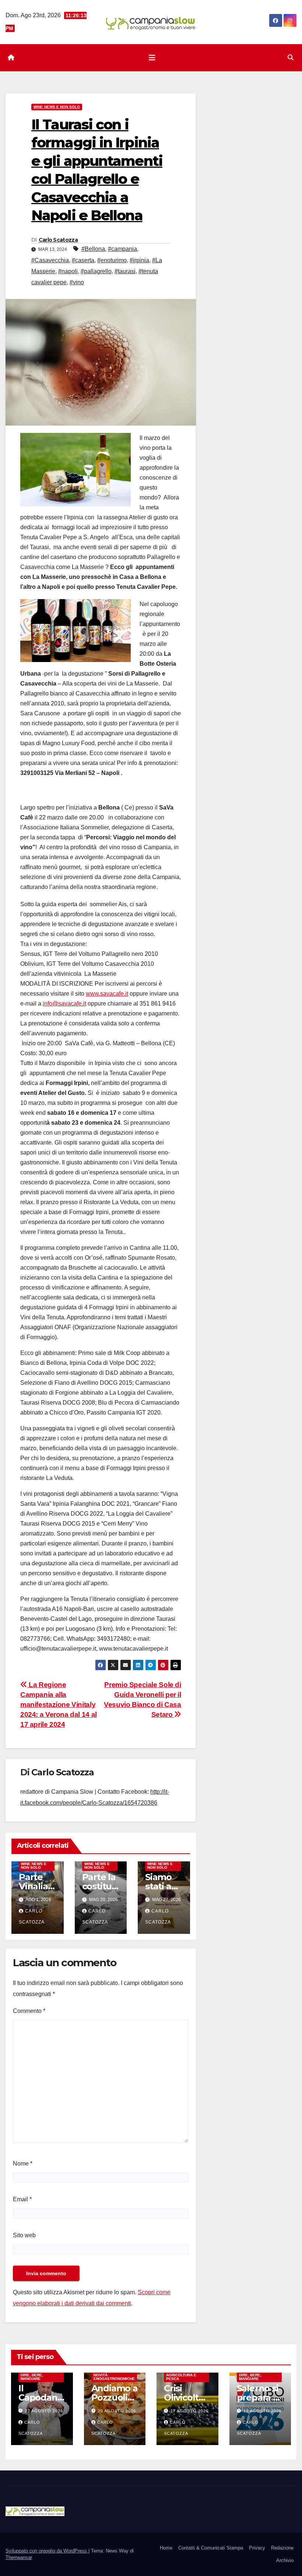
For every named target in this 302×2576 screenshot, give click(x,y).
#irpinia (139, 260)
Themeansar (19, 2557)
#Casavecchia (50, 260)
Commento (29, 2011)
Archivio (285, 2560)
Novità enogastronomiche (114, 2377)
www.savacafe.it (107, 994)
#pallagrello (96, 271)
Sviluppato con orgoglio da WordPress (47, 2551)
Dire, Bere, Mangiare (32, 2377)
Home (166, 2548)
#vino (77, 282)
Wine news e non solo (57, 107)
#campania (122, 249)
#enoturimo (112, 260)
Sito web (24, 2235)
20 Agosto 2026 (117, 2411)
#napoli (68, 271)
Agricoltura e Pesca (181, 2377)
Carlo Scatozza (58, 240)
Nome (23, 2164)
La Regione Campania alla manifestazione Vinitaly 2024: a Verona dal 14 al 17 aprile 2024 (59, 1705)
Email (22, 2199)
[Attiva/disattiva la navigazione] (152, 58)
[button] (291, 58)
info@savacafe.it (64, 1004)
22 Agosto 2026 (44, 2411)
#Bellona (93, 249)
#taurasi (125, 271)
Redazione (282, 2548)
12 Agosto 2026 (262, 2411)
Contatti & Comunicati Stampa (211, 2548)
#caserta (83, 260)
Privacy (257, 2548)
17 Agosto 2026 (189, 2411)
